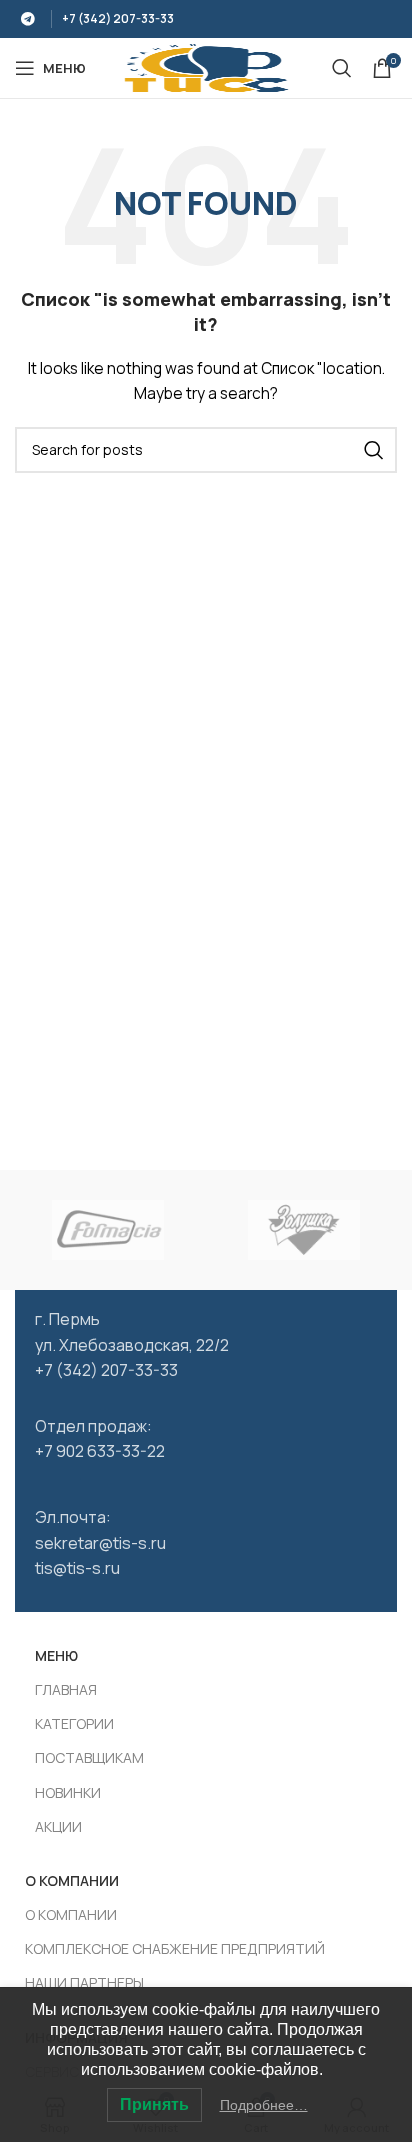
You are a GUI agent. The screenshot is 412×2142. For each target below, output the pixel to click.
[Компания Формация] (108, 1230)
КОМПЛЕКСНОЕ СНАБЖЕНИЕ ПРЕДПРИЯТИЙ (175, 1948)
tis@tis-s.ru (77, 1568)
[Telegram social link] (28, 19)
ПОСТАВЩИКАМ (89, 1757)
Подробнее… (264, 2105)
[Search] (342, 68)
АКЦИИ (58, 1826)
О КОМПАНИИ (71, 1914)
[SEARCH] (374, 450)
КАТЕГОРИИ (74, 1723)
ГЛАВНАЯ (66, 1689)
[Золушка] (304, 1230)
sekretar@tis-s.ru (100, 1543)
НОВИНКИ (68, 1792)
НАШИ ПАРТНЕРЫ (84, 1982)
